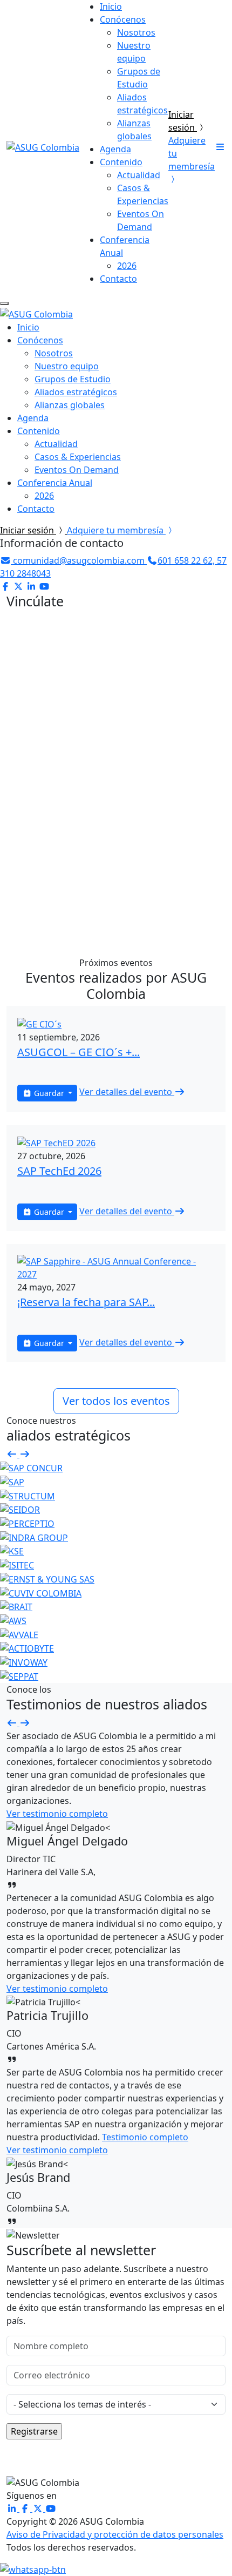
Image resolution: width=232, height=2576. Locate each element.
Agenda (115, 149)
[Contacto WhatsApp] (33, 2569)
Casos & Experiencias (78, 457)
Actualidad (139, 175)
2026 (127, 266)
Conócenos (123, 19)
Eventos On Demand (77, 470)
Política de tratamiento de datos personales (116, 848)
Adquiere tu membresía (116, 530)
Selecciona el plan (148, 807)
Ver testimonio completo (57, 1814)
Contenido (121, 162)
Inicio (111, 6)
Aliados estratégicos (76, 392)
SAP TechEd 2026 (59, 1171)
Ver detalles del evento (127, 1092)
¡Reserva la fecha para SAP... (86, 1302)
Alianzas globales (70, 405)
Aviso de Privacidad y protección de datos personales (115, 2534)
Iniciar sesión (28, 530)
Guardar (49, 1093)
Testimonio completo (145, 2137)
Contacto (118, 279)
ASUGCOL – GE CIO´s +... (79, 1052)
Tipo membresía (40, 807)
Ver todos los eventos (116, 1401)
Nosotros (136, 32)
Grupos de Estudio (73, 379)
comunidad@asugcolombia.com (79, 560)
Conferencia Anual (55, 483)
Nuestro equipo (67, 366)
